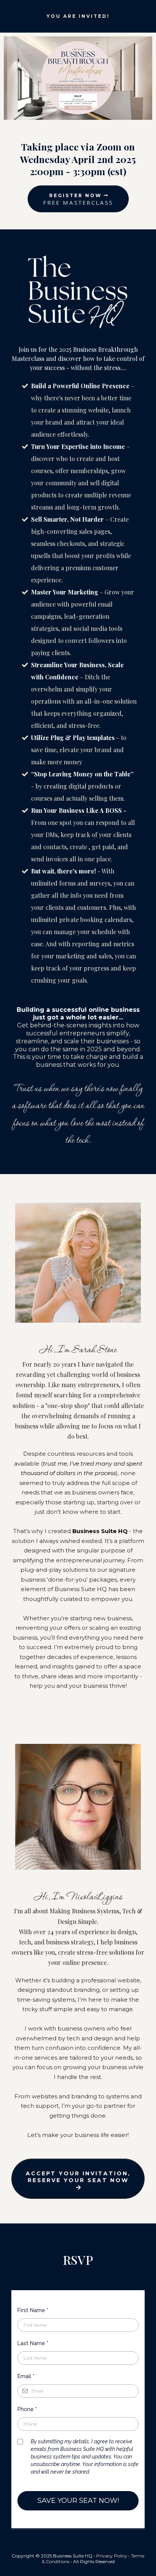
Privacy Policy (112, 2556)
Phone (27, 2409)
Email (26, 2376)
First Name (33, 2310)
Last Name (33, 2343)
